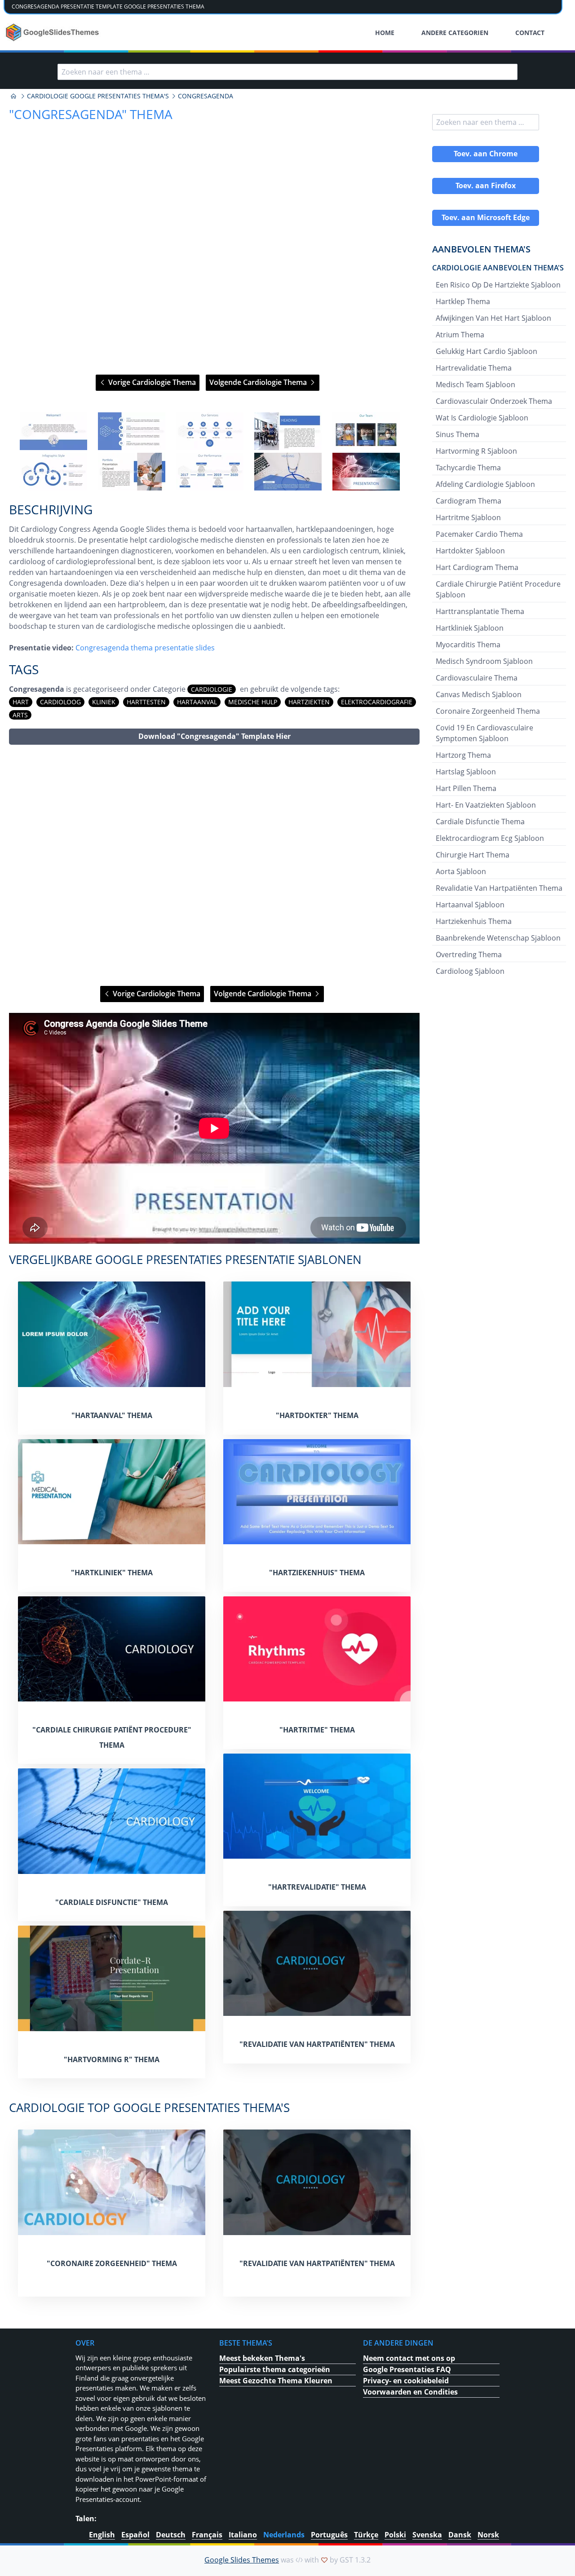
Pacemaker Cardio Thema (479, 534)
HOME (385, 33)
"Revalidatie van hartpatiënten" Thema (317, 2044)
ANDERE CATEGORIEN (455, 33)
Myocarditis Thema (468, 645)
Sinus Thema (458, 434)
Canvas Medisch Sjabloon (479, 694)
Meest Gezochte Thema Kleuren (276, 2381)
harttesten (146, 702)
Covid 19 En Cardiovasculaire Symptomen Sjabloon (484, 733)
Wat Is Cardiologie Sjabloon (482, 418)
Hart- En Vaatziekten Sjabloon (486, 805)
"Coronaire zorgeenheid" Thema (112, 2263)
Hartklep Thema (463, 301)
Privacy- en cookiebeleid (406, 2381)
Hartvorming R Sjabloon (476, 451)
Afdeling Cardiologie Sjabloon (485, 484)
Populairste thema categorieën (275, 2369)
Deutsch (171, 2535)
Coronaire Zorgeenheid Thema (488, 711)
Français (207, 2535)
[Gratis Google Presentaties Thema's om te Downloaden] (53, 32)
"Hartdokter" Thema (317, 1415)
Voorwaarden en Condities (410, 2392)
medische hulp (253, 702)
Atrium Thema (460, 335)
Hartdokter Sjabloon (470, 551)
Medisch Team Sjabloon (475, 384)
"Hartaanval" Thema (112, 1415)
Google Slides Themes (242, 2560)
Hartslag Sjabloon (466, 772)
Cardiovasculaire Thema (477, 678)
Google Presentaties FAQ (407, 2369)
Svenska (427, 2535)
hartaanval (197, 702)
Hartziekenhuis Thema (474, 921)
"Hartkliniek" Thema (112, 1573)
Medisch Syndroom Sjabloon (484, 661)
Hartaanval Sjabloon (470, 905)
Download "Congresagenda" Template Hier (215, 736)
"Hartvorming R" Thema (112, 2059)
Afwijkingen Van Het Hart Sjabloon (493, 318)
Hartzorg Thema (463, 755)
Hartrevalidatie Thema (474, 368)
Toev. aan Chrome (486, 154)
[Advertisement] (214, 865)
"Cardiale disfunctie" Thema (112, 1902)
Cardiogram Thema (469, 501)
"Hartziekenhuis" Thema (317, 1573)
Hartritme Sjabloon (468, 517)
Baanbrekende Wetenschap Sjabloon (498, 938)
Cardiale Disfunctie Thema (480, 822)
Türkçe (366, 2535)
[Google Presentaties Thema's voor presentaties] (13, 96)
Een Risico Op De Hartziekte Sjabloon (498, 285)
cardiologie (212, 689)
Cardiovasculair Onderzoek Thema (494, 401)
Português (329, 2535)
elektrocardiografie (377, 702)
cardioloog (60, 702)
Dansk (460, 2535)
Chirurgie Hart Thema (473, 855)
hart (21, 702)
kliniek (104, 702)
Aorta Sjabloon (461, 871)
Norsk (488, 2535)
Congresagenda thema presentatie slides (145, 648)
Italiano (243, 2535)
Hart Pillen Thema (466, 788)
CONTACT (530, 33)
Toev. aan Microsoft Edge (486, 217)
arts (20, 715)
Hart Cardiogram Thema (477, 567)
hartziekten (309, 702)
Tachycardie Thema (468, 468)
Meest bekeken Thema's (262, 2358)
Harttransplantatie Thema (480, 611)
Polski (395, 2535)
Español (135, 2535)
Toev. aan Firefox (486, 186)
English (102, 2535)
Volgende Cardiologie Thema (259, 382)
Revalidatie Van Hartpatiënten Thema (499, 888)
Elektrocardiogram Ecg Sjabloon (490, 838)
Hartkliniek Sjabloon (470, 628)
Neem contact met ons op (409, 2358)
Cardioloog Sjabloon (470, 971)
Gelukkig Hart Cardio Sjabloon (487, 351)
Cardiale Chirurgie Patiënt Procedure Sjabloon (498, 589)
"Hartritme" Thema (317, 1730)
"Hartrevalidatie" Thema (317, 1887)
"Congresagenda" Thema (91, 114)
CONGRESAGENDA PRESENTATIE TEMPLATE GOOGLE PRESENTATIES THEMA (108, 7)
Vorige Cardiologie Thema (151, 382)
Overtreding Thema (469, 954)
